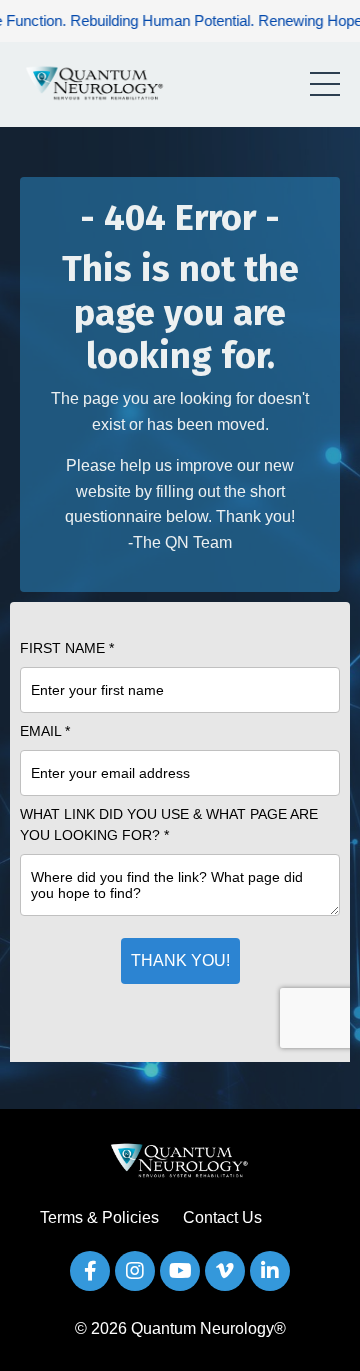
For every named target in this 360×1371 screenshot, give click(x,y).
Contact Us (222, 1217)
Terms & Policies (99, 1217)
